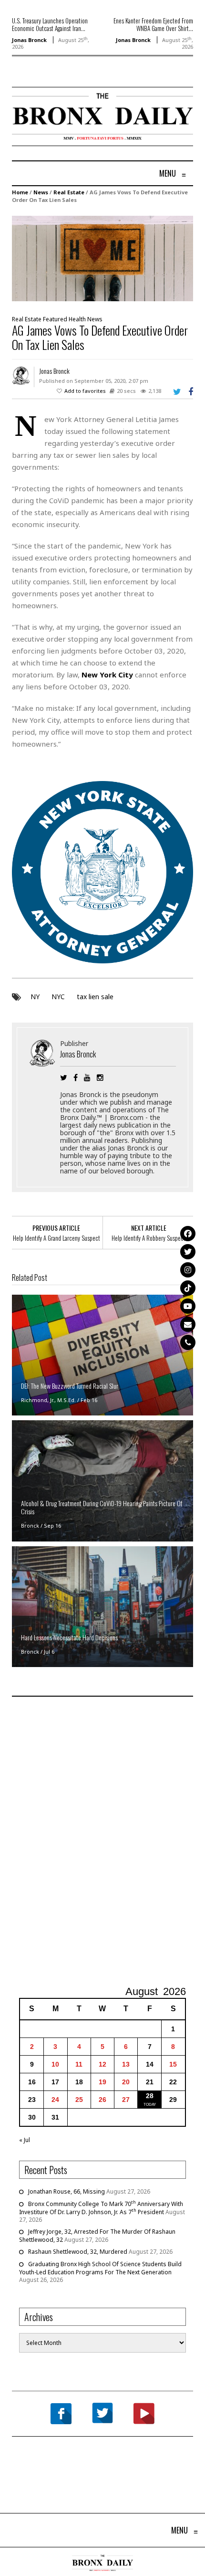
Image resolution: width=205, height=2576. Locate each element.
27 (126, 2100)
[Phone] (188, 1342)
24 (55, 2100)
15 (173, 2064)
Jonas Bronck (29, 40)
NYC (58, 997)
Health (77, 319)
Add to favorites (85, 391)
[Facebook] (188, 1234)
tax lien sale (95, 997)
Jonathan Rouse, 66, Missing (67, 2191)
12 (102, 2064)
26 (102, 2100)
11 (79, 2064)
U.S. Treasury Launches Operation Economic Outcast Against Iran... (50, 24)
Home (20, 192)
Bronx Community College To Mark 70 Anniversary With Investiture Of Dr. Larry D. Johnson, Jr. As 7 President (101, 2208)
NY (35, 997)
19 (102, 2082)
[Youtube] (188, 1306)
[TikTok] (188, 1288)
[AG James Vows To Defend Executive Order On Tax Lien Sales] (102, 258)
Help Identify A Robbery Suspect (149, 1238)
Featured (55, 319)
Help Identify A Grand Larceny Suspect (56, 1238)
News (41, 192)
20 (126, 2082)
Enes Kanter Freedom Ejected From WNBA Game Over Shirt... (153, 24)
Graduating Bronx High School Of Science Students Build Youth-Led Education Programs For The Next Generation (100, 2268)
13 (126, 2064)
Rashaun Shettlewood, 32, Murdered (78, 2252)
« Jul (25, 2140)
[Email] (188, 1324)
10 (55, 2064)
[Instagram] (188, 1270)
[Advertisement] (102, 1842)
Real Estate (69, 192)
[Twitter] (188, 1252)
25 (79, 2100)
